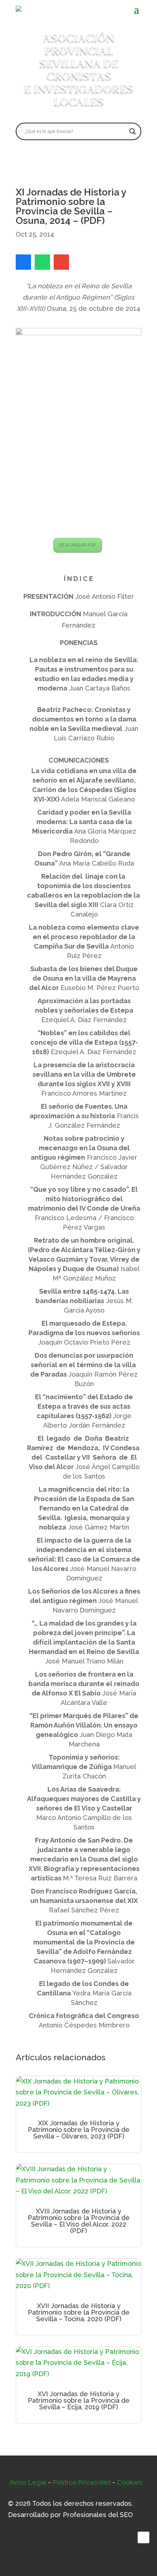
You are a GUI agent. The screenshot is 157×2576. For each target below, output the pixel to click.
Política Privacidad (82, 2482)
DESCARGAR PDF (78, 545)
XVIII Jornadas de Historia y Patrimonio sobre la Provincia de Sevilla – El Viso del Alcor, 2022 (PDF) (79, 2221)
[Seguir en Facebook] (143, 2537)
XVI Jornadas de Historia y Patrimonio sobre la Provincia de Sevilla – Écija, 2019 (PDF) (79, 2400)
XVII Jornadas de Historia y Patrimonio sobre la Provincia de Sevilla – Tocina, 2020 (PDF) (79, 2312)
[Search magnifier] (133, 131)
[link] (23, 262)
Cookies (130, 2482)
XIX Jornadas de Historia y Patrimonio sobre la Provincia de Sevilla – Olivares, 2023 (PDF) (79, 2130)
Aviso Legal (28, 2482)
